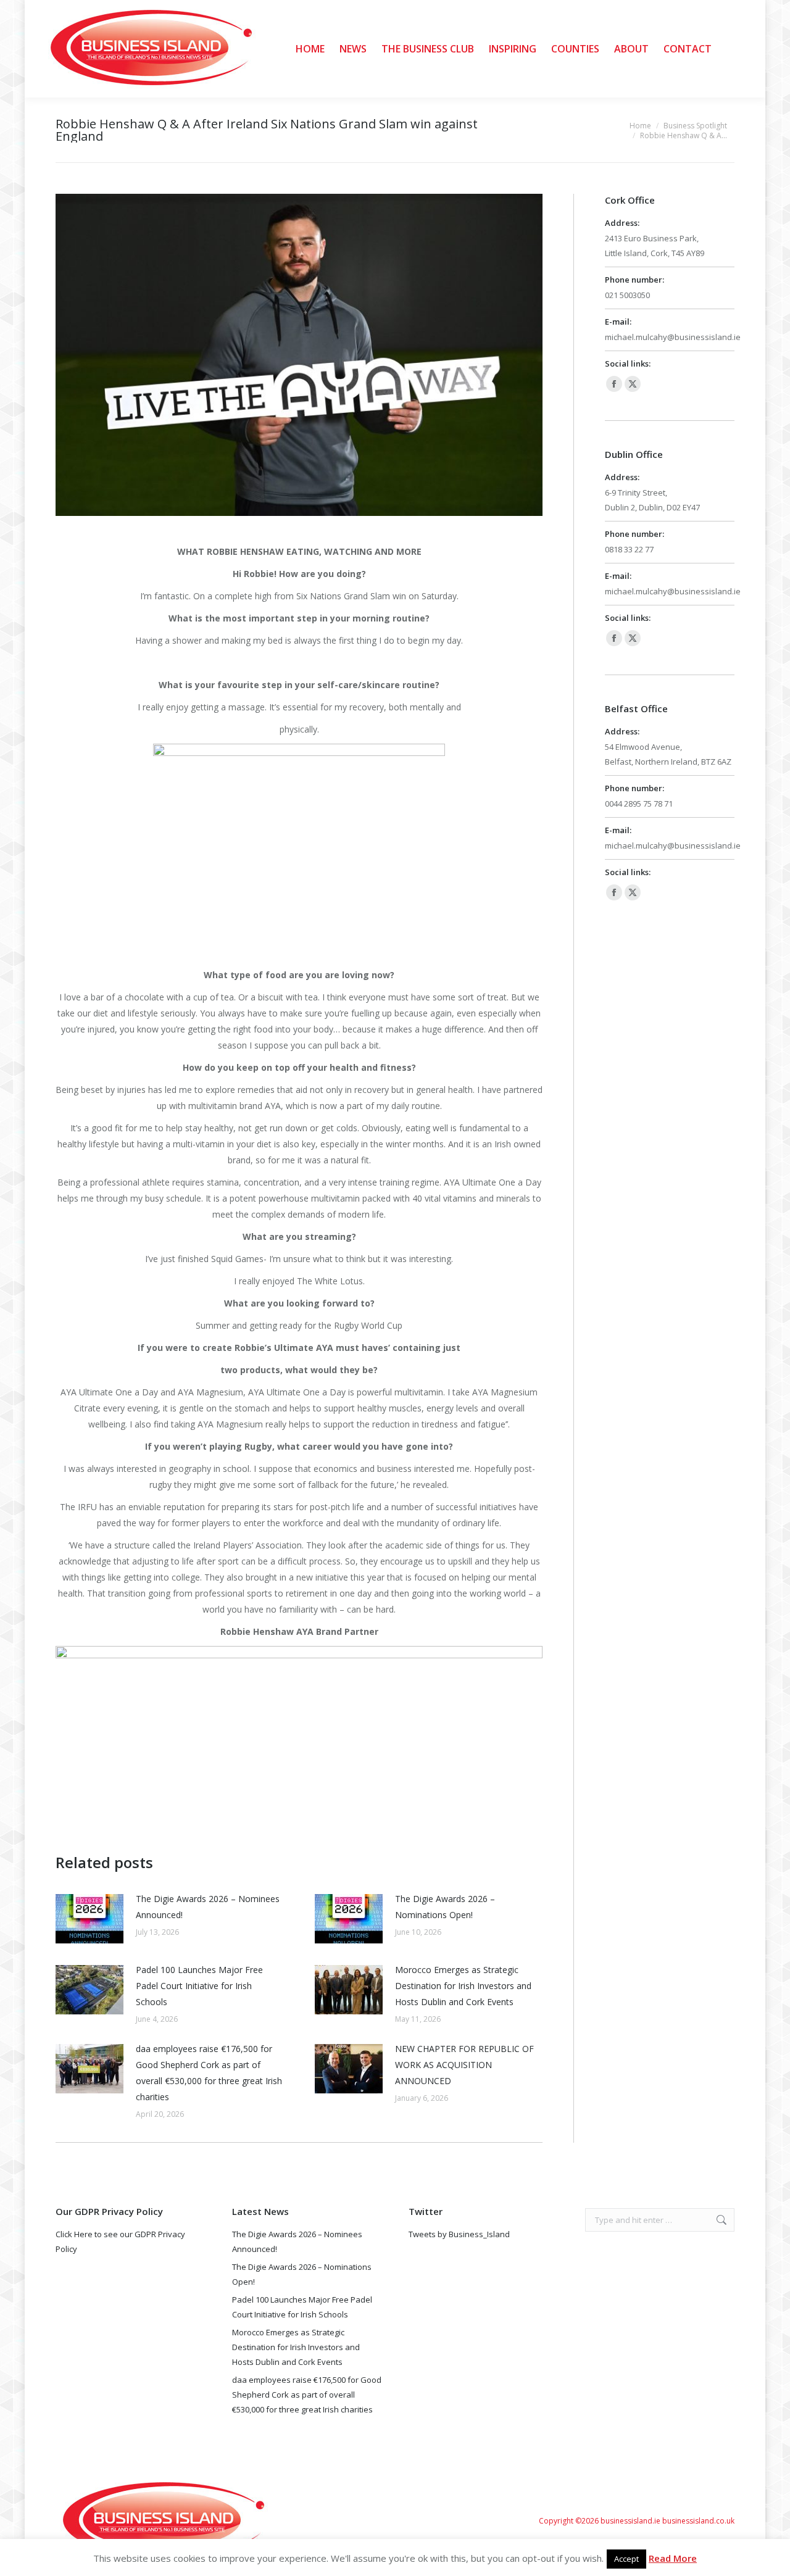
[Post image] (89, 1919)
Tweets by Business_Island (459, 2234)
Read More (673, 2558)
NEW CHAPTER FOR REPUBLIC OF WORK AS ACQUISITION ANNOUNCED (464, 2065)
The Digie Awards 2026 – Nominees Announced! (208, 1907)
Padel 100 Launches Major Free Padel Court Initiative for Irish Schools (199, 1986)
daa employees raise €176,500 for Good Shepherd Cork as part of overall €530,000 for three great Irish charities (209, 2073)
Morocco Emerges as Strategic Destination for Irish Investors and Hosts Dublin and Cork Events (463, 1986)
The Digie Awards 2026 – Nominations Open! (445, 1907)
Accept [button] (626, 2559)
